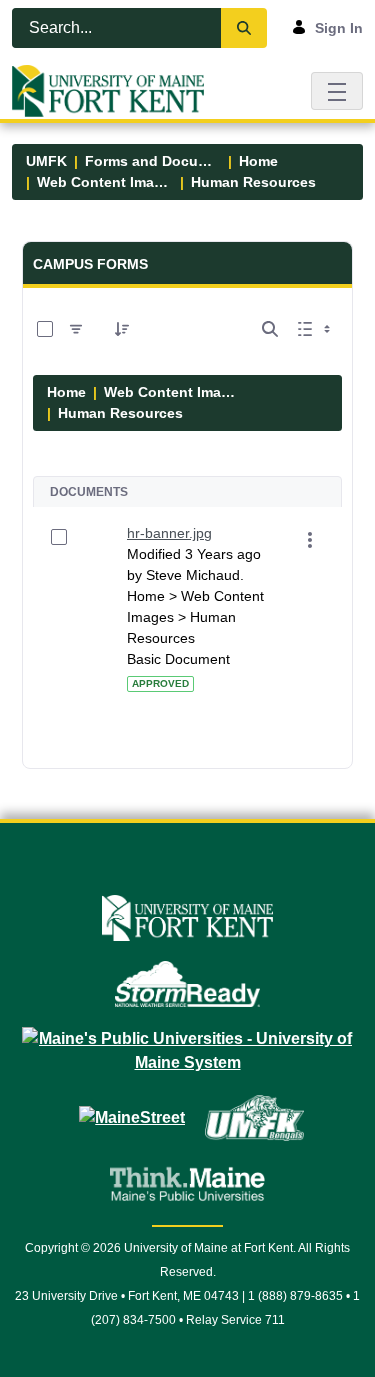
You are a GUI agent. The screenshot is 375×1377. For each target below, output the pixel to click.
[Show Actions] (310, 540)
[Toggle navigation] (337, 90)
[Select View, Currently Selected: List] (316, 329)
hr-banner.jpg (169, 533)
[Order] (122, 329)
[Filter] (76, 329)
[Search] (244, 28)
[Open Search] (270, 329)
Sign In (339, 28)
